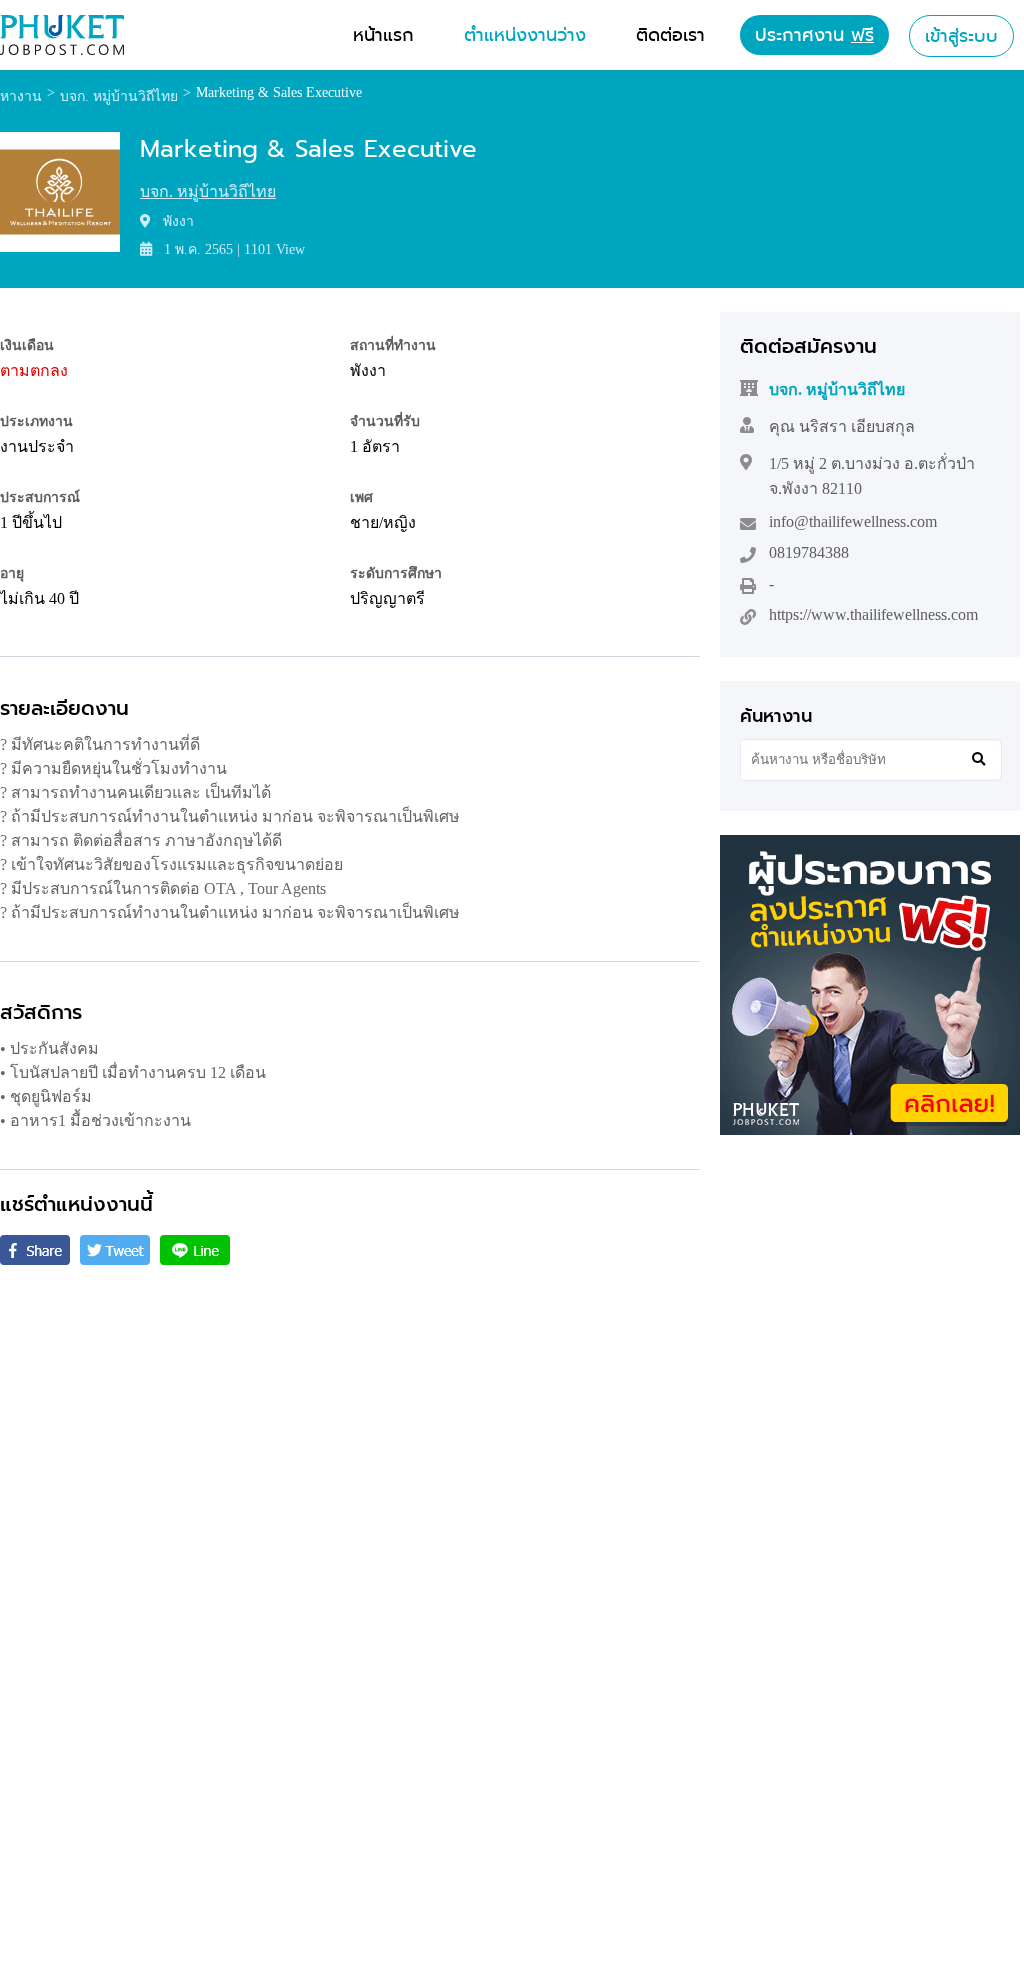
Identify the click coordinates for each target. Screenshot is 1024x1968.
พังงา (368, 370)
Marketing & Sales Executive (279, 92)
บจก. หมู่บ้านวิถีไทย (208, 191)
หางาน (21, 96)
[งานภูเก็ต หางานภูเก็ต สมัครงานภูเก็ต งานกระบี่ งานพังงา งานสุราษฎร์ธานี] (62, 49)
